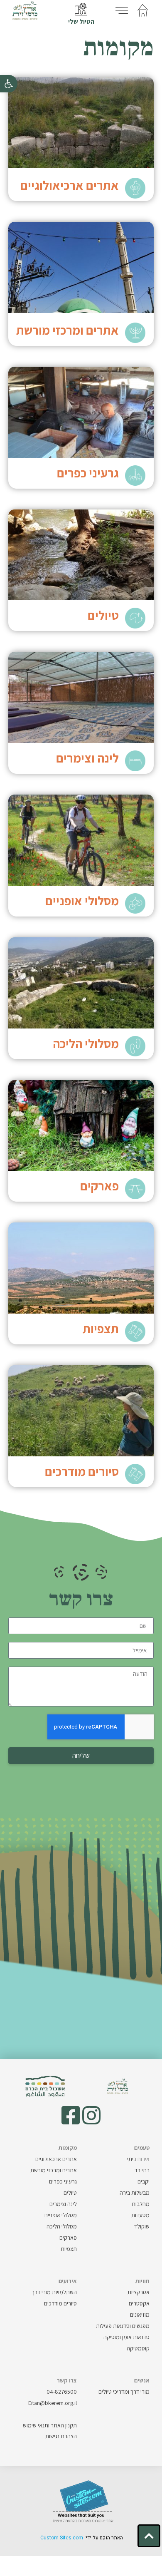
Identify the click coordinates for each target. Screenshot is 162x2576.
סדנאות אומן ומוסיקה (126, 2337)
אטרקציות (139, 2292)
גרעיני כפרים (88, 473)
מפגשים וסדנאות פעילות (123, 2326)
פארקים (99, 1186)
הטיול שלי (81, 21)
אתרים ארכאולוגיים (56, 2159)
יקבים (144, 2181)
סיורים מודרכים (82, 1471)
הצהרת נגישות (61, 2436)
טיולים (103, 615)
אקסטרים (139, 2303)
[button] (9, 84)
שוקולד (142, 2226)
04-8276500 (62, 2392)
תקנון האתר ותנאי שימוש (50, 2425)
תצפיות (101, 1329)
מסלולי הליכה (86, 1043)
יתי (138, 2159)
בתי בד (142, 2170)
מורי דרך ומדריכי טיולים (124, 2392)
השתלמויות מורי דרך (54, 2292)
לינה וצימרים (87, 758)
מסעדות (140, 2215)
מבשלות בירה (135, 2193)
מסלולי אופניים (82, 901)
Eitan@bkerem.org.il (53, 2403)
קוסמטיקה (138, 2348)
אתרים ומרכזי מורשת (67, 330)
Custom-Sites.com (62, 2538)
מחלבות (141, 2204)
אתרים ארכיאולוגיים (70, 185)
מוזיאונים (140, 2315)
